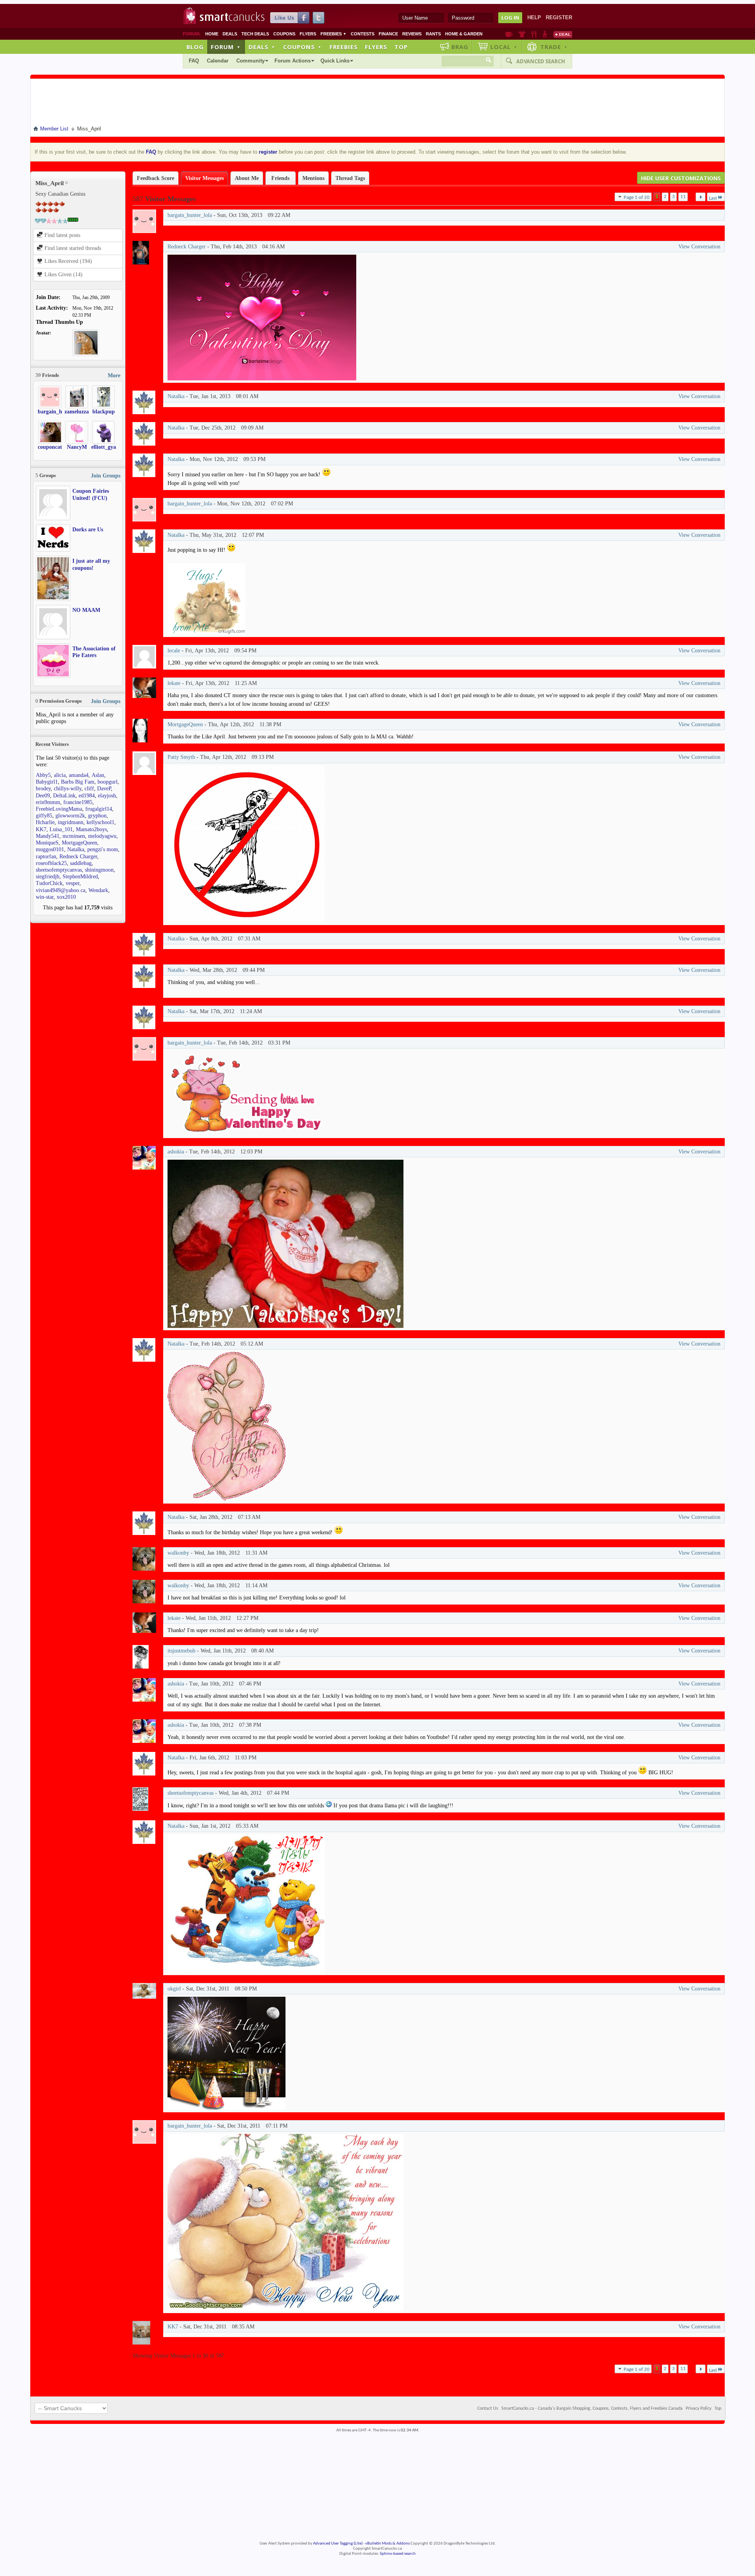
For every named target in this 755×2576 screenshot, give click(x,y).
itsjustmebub (181, 1651)
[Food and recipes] (534, 34)
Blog (195, 47)
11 (683, 197)
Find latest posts (62, 235)
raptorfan (46, 857)
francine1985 (78, 802)
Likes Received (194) (67, 261)
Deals (230, 34)
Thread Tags (350, 178)
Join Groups (106, 476)
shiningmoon (99, 870)
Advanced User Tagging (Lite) (338, 2544)
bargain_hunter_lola (62, 412)
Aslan (98, 775)
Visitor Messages (204, 178)
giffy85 (44, 816)
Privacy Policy (699, 2409)
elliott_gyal (104, 447)
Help (534, 17)
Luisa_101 (61, 829)
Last (713, 198)
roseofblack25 (51, 863)
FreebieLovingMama (59, 809)
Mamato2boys (91, 829)
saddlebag (81, 863)
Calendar (218, 61)
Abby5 (43, 775)
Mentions (313, 178)
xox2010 (66, 897)
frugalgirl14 (99, 809)
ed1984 (87, 796)
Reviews (412, 34)
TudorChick (49, 883)
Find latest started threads (72, 248)
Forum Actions (293, 61)
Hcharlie (45, 822)
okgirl (174, 1989)
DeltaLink (64, 796)
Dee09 (43, 796)
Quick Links (335, 61)
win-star (45, 897)
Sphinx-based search (398, 2554)
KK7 (41, 829)
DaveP (104, 789)
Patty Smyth (181, 757)
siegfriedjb (48, 877)
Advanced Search (541, 61)
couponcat (50, 447)
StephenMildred (80, 877)
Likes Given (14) (63, 274)
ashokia (176, 1152)
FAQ (194, 61)
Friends (280, 178)
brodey (43, 789)
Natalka (76, 849)
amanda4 (79, 775)
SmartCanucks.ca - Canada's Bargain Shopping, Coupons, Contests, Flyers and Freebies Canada (592, 2409)
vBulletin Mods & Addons (388, 2544)
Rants (433, 34)
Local (504, 47)
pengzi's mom (103, 849)
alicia (60, 775)
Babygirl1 (47, 782)
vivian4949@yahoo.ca (61, 890)
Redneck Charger (78, 857)
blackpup (104, 412)
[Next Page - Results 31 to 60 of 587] (701, 197)
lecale (174, 651)
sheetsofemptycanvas (59, 870)
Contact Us (488, 2409)
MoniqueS (47, 843)
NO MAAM (86, 610)
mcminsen (74, 836)
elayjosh (107, 796)
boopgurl (108, 782)
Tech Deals (255, 34)
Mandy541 (48, 836)
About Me (247, 178)
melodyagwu (102, 836)
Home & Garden (464, 34)
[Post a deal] (563, 34)
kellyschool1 (100, 822)
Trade (554, 47)
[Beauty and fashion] (522, 34)
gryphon (97, 816)
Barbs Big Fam (78, 782)
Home (212, 34)
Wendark (98, 890)
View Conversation (699, 247)
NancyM (77, 447)
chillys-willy (68, 789)
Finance (388, 34)
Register (559, 17)
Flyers (308, 34)
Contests (363, 34)
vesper (73, 883)
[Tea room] (509, 34)
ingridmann (71, 822)
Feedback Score (156, 178)
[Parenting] (545, 34)
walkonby (178, 1553)
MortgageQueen (79, 843)
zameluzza (77, 412)
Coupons (284, 34)
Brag (460, 47)
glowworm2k (70, 816)
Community (250, 61)
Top (401, 47)
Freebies (333, 34)
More (114, 375)
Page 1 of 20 (637, 197)
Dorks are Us (88, 530)
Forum (226, 47)
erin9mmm (48, 802)
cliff (89, 789)
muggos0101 (50, 849)
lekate (174, 683)
